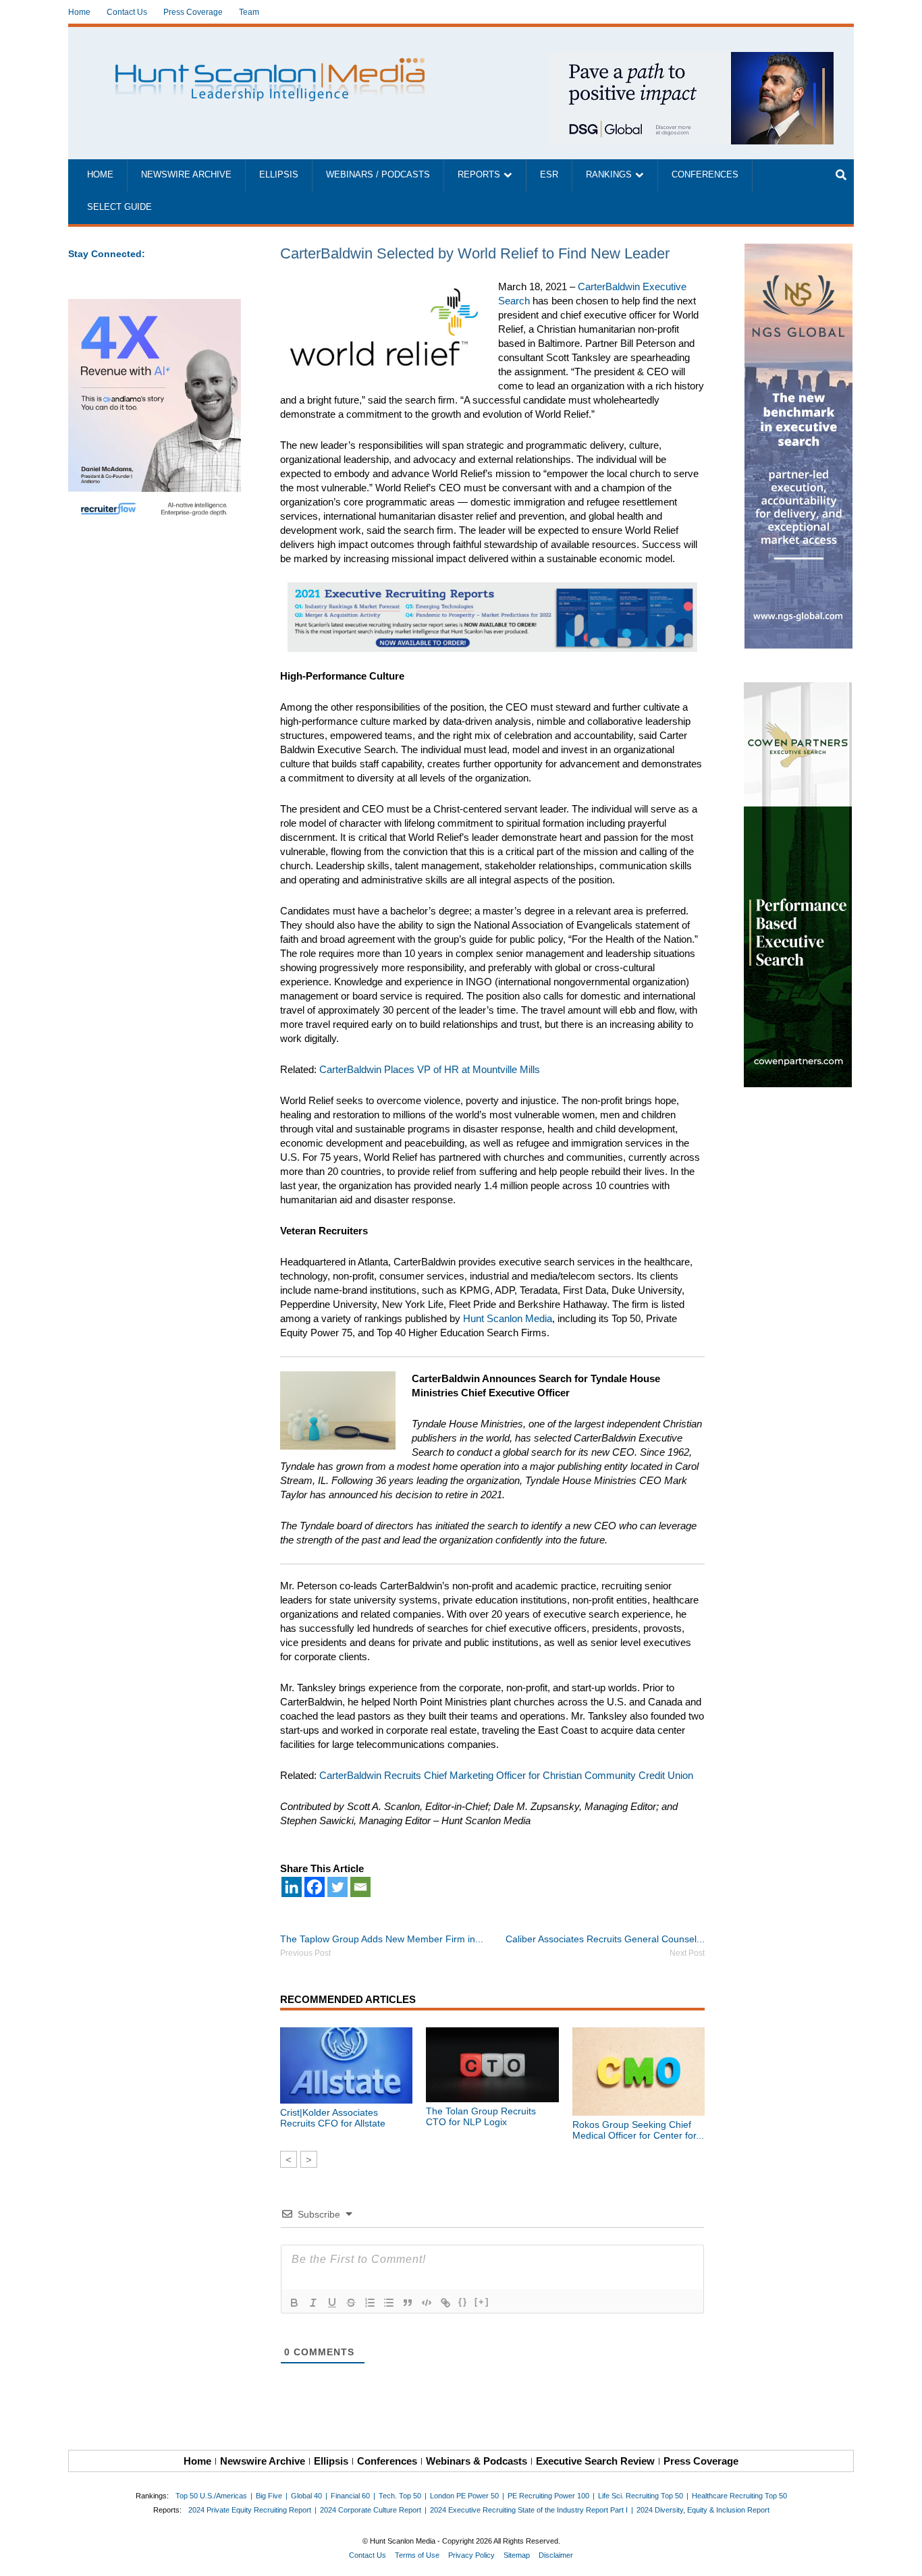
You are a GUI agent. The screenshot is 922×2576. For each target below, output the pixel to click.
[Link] (445, 2303)
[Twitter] (337, 1887)
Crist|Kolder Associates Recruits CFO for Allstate (333, 2118)
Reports (479, 175)
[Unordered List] (389, 2303)
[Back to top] (902, 2556)
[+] (482, 2302)
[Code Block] (427, 2303)
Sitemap (517, 2555)
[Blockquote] (408, 2303)
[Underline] (332, 2303)
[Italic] (313, 2303)
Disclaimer (556, 2555)
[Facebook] (315, 1887)
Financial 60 (350, 2496)
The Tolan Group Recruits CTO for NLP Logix (481, 2116)
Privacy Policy (471, 2555)
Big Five (269, 2496)
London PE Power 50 (464, 2496)
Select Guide (119, 207)
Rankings (609, 175)
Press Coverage (193, 12)
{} (463, 2302)
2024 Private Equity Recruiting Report (250, 2510)
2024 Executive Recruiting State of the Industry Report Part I (529, 2510)
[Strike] (351, 2303)
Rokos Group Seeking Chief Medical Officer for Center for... (638, 2130)
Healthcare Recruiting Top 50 (739, 2496)
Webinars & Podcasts (477, 2461)
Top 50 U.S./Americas (211, 2496)
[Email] (360, 1887)
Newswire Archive (186, 175)
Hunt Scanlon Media (508, 1318)
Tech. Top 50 (400, 2496)
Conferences (705, 175)
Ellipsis (279, 175)
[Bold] (294, 2303)
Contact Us (127, 12)
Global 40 (306, 2496)
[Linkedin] (292, 1887)
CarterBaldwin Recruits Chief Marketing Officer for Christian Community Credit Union (506, 1775)
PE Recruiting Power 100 (548, 2496)
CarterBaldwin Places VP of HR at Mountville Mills (430, 1069)
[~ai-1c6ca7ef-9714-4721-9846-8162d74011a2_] (692, 59)
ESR (549, 175)
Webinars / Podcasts (378, 175)
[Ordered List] (370, 2303)
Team (249, 12)
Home (79, 12)
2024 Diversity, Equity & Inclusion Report (703, 2510)
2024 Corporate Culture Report (371, 2510)
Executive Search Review (595, 2461)
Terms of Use (417, 2555)
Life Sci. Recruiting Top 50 (641, 2496)
